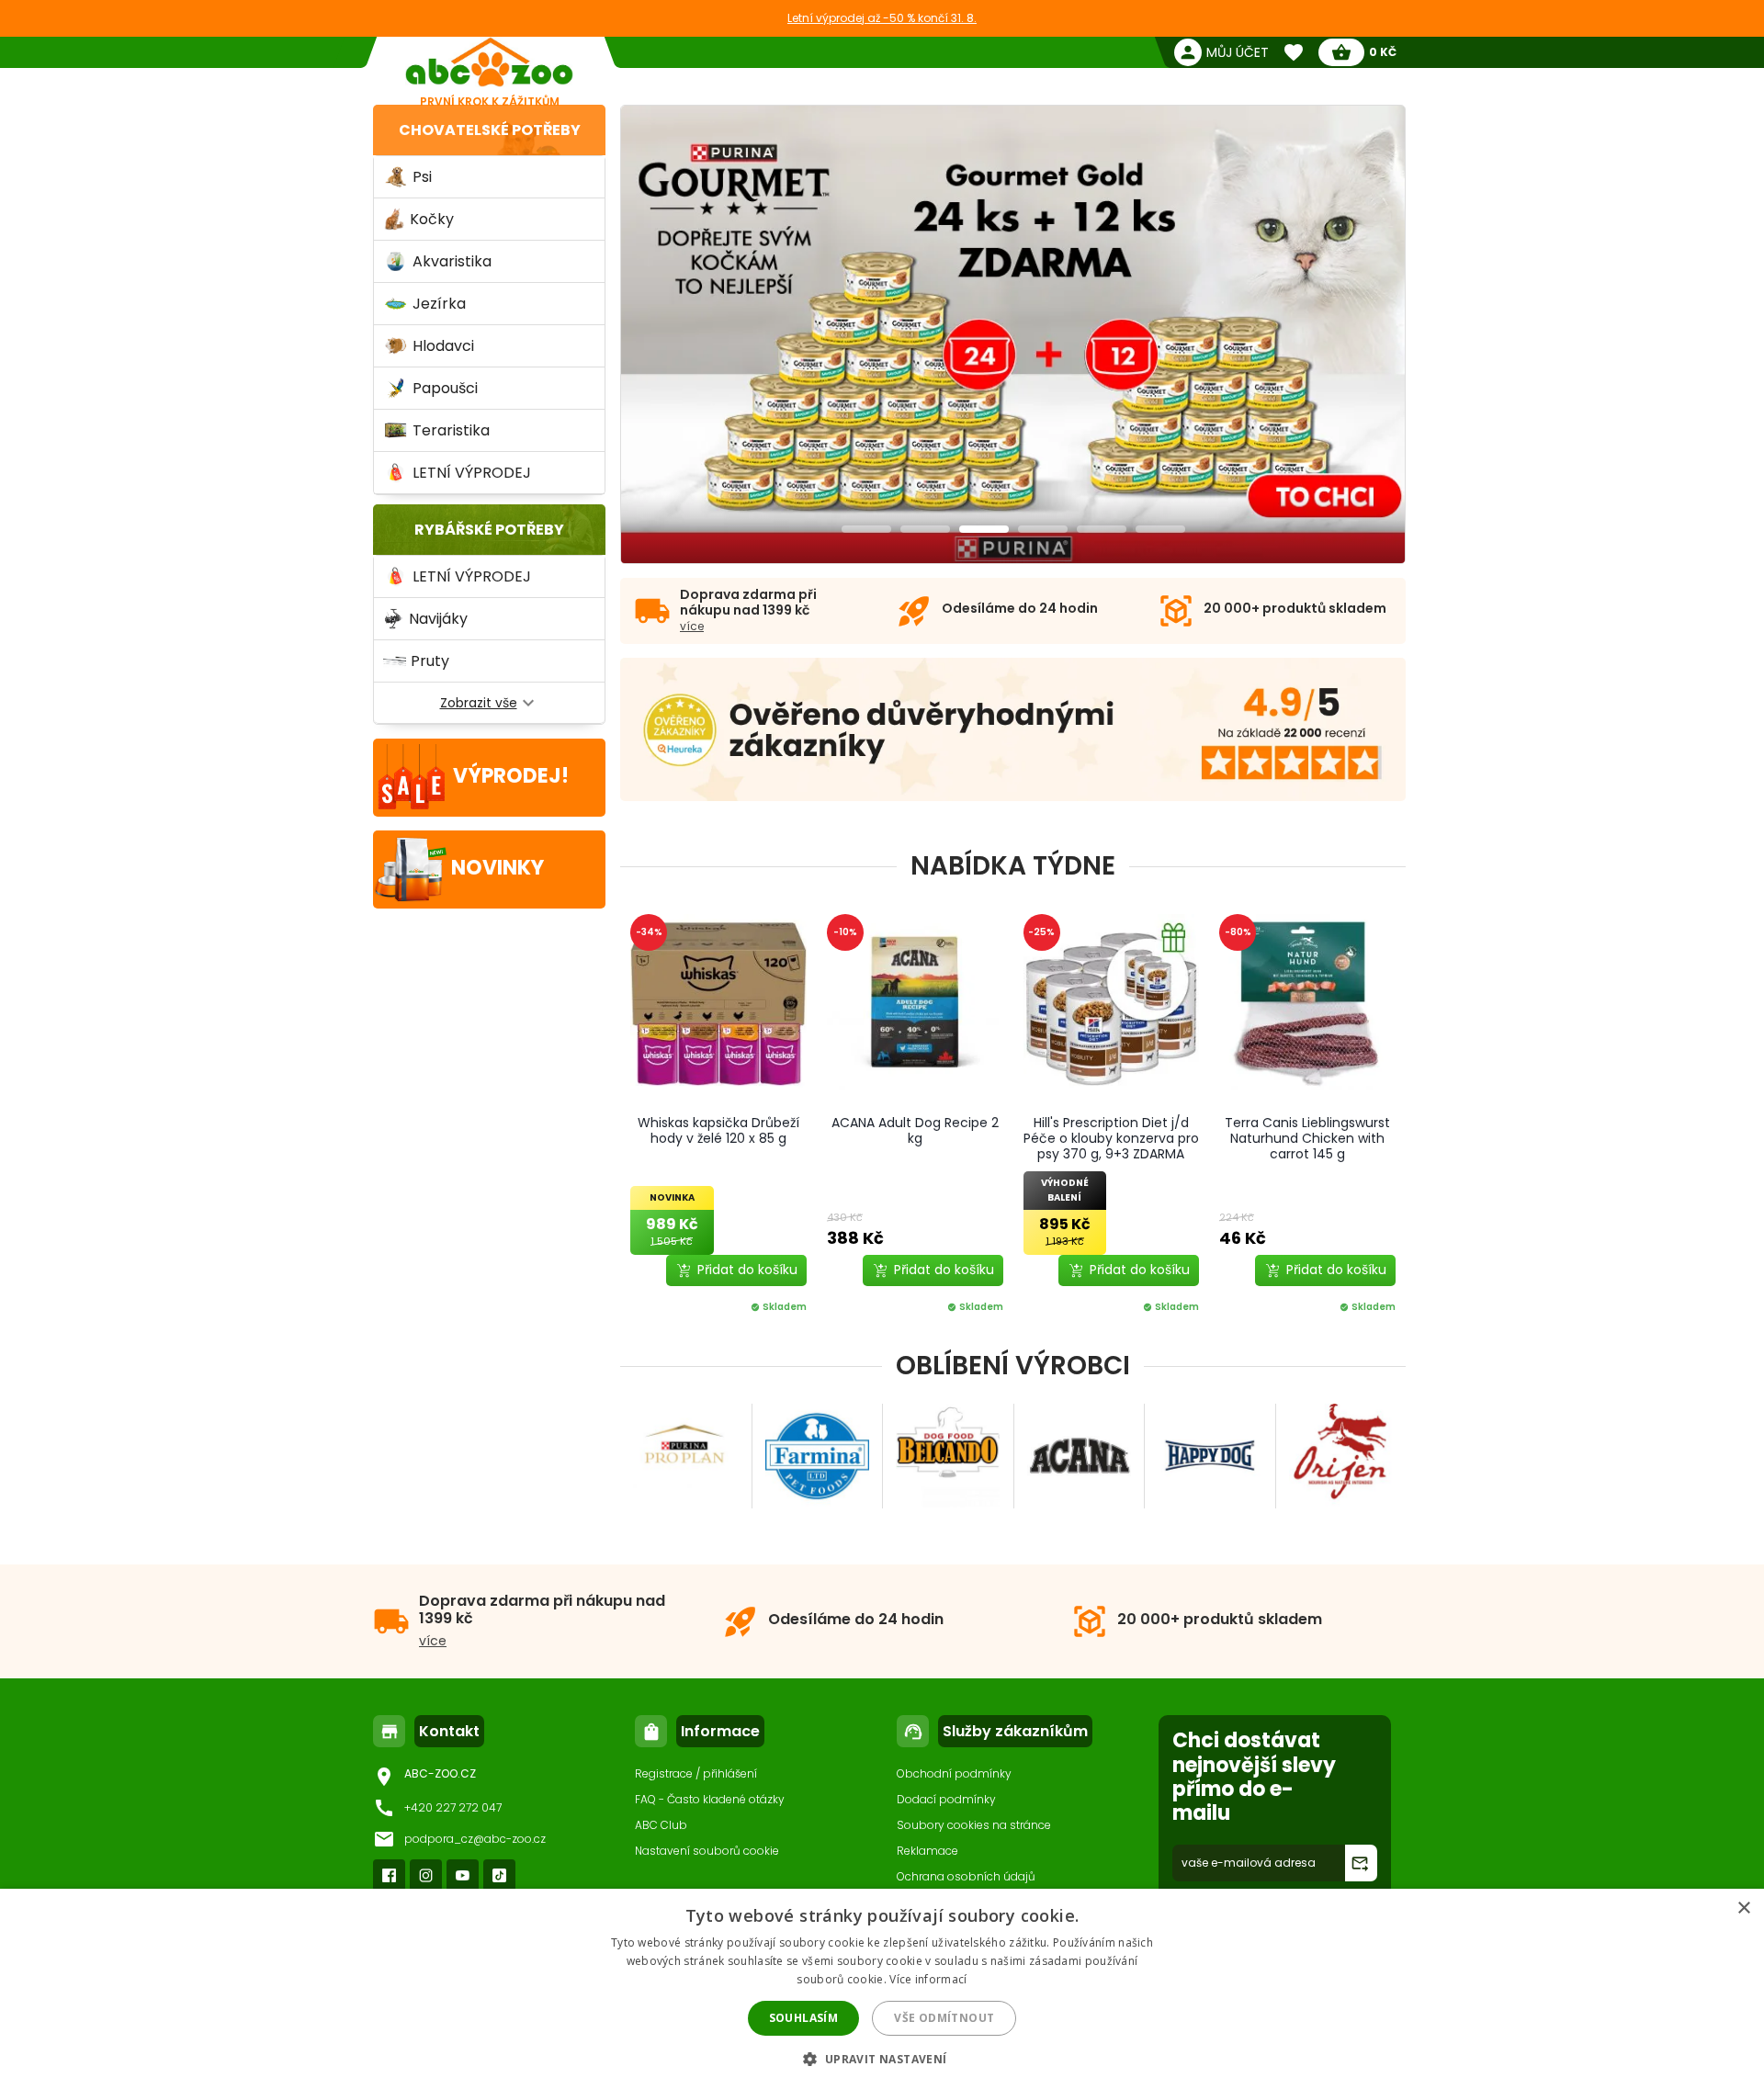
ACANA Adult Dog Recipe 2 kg (915, 1130)
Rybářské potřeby (489, 530)
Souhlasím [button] (804, 2018)
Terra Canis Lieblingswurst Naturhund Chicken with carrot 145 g (1307, 1138)
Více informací (928, 1979)
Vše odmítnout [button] (944, 2018)
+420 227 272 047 (453, 1807)
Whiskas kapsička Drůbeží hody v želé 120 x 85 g (718, 1130)
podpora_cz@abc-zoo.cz (475, 1839)
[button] (882, 2058)
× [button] (1743, 1908)
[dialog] (882, 1989)
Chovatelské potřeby (490, 130)
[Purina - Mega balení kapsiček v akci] (1014, 335)
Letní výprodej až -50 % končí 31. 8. (882, 18)
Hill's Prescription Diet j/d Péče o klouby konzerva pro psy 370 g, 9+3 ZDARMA (1111, 1138)
